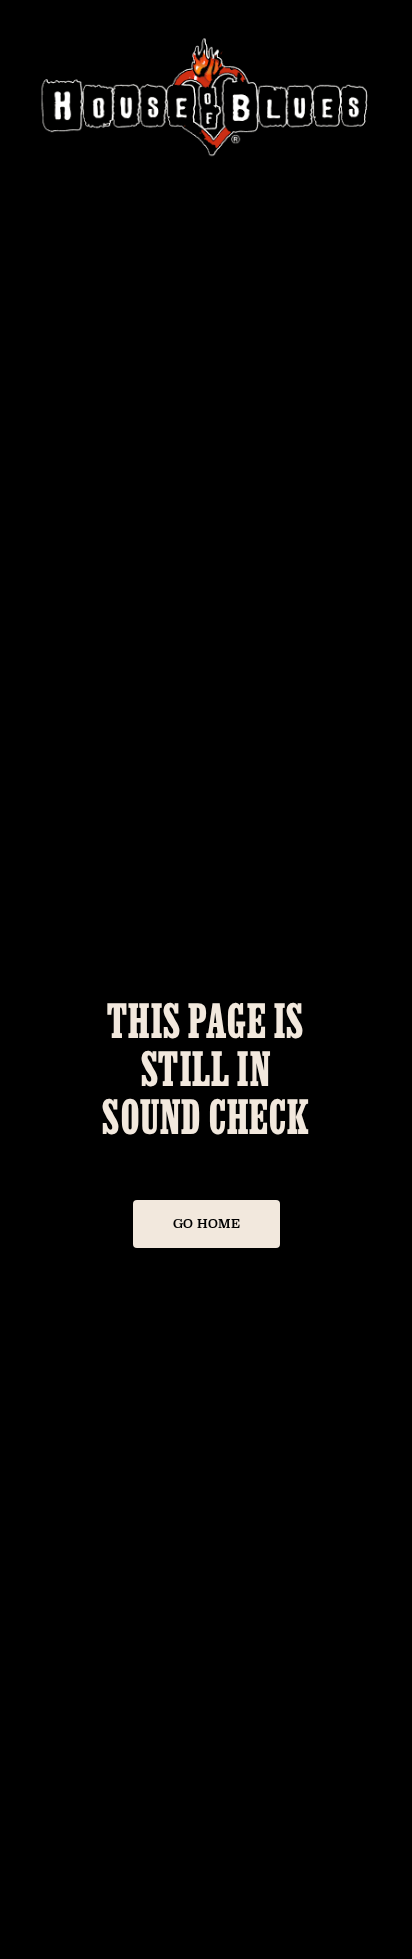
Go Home (206, 1223)
